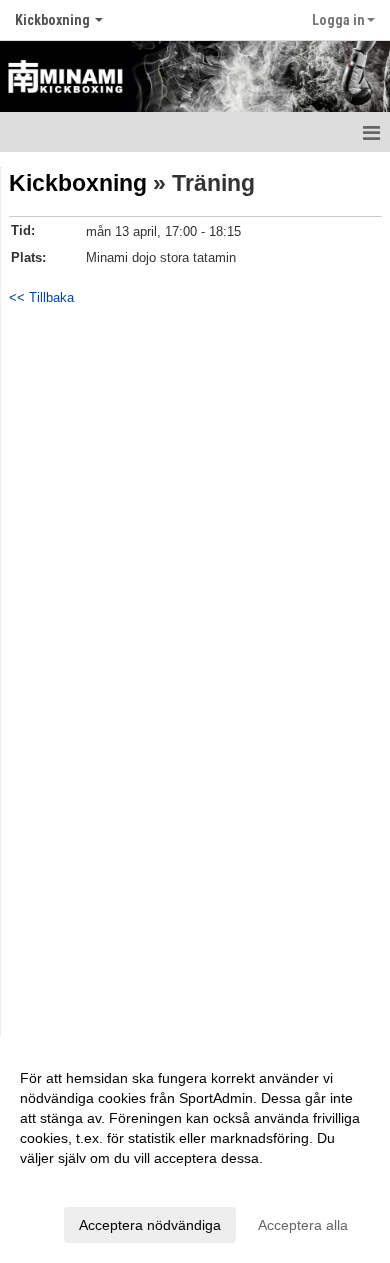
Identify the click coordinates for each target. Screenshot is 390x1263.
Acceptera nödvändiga (150, 1225)
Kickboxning (78, 183)
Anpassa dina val (74, 1184)
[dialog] (195, 1150)
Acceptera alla (303, 1225)
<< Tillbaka (41, 297)
